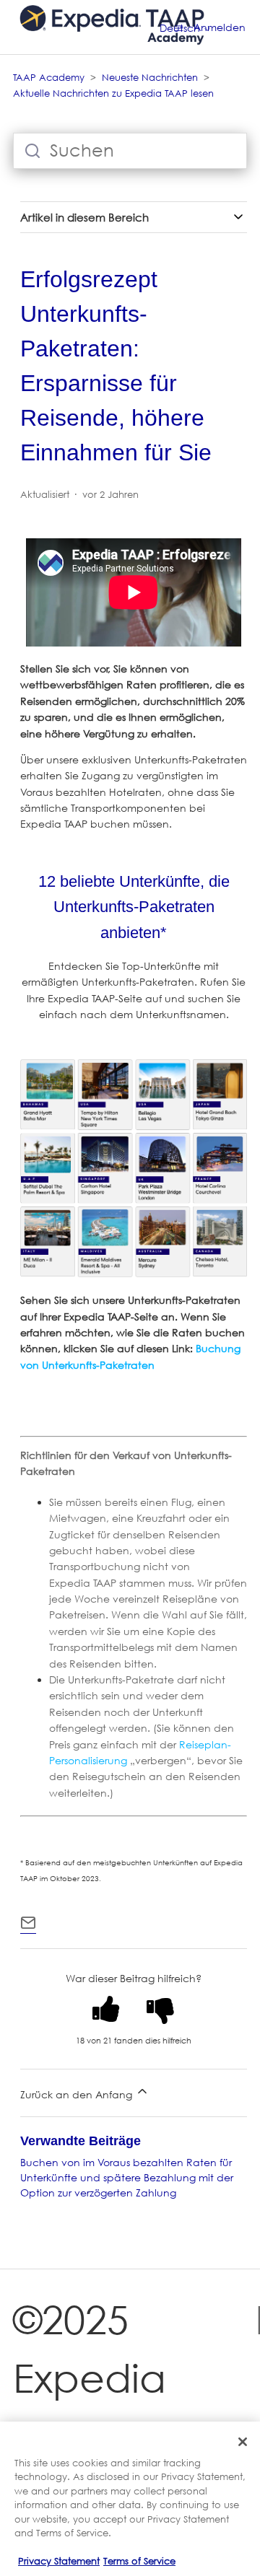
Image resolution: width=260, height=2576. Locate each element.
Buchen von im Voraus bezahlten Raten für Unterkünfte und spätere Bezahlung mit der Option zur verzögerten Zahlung (127, 2177)
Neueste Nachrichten (150, 77)
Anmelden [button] (220, 27)
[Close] (243, 2442)
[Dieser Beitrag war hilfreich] (107, 2009)
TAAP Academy (49, 77)
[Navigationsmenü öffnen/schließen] (179, 27)
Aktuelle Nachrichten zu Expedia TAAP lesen (113, 93)
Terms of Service (139, 2561)
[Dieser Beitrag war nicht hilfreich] (161, 2009)
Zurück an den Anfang (78, 2094)
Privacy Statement (59, 2561)
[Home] (112, 54)
